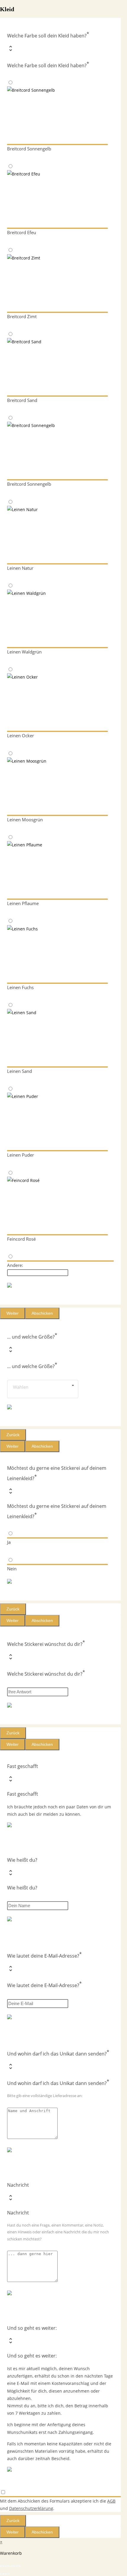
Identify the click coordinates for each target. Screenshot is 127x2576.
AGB (111, 2501)
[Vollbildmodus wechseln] (7, 2566)
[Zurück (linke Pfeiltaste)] (2, 2574)
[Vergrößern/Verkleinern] (2, 2566)
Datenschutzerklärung (31, 2508)
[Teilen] (13, 2566)
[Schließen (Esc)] (18, 2566)
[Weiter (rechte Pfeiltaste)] (7, 2574)
